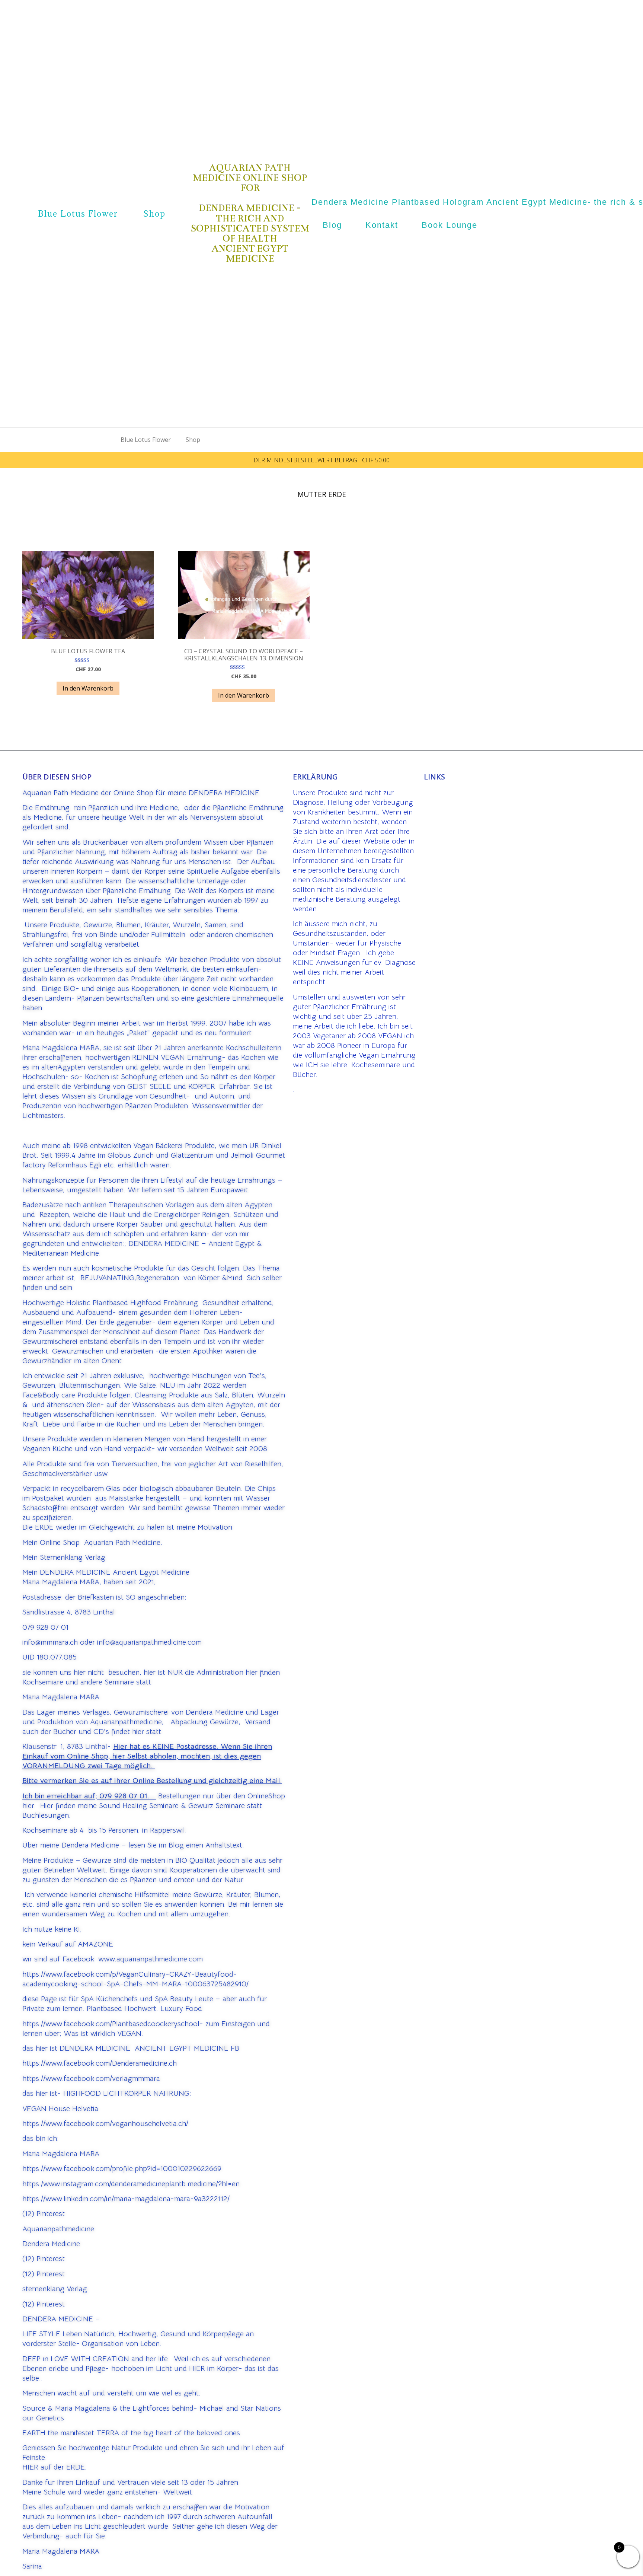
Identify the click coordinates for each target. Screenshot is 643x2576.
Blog (332, 225)
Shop (154, 214)
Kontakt (382, 225)
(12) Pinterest (44, 2214)
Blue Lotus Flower (78, 214)
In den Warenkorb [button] (88, 688)
